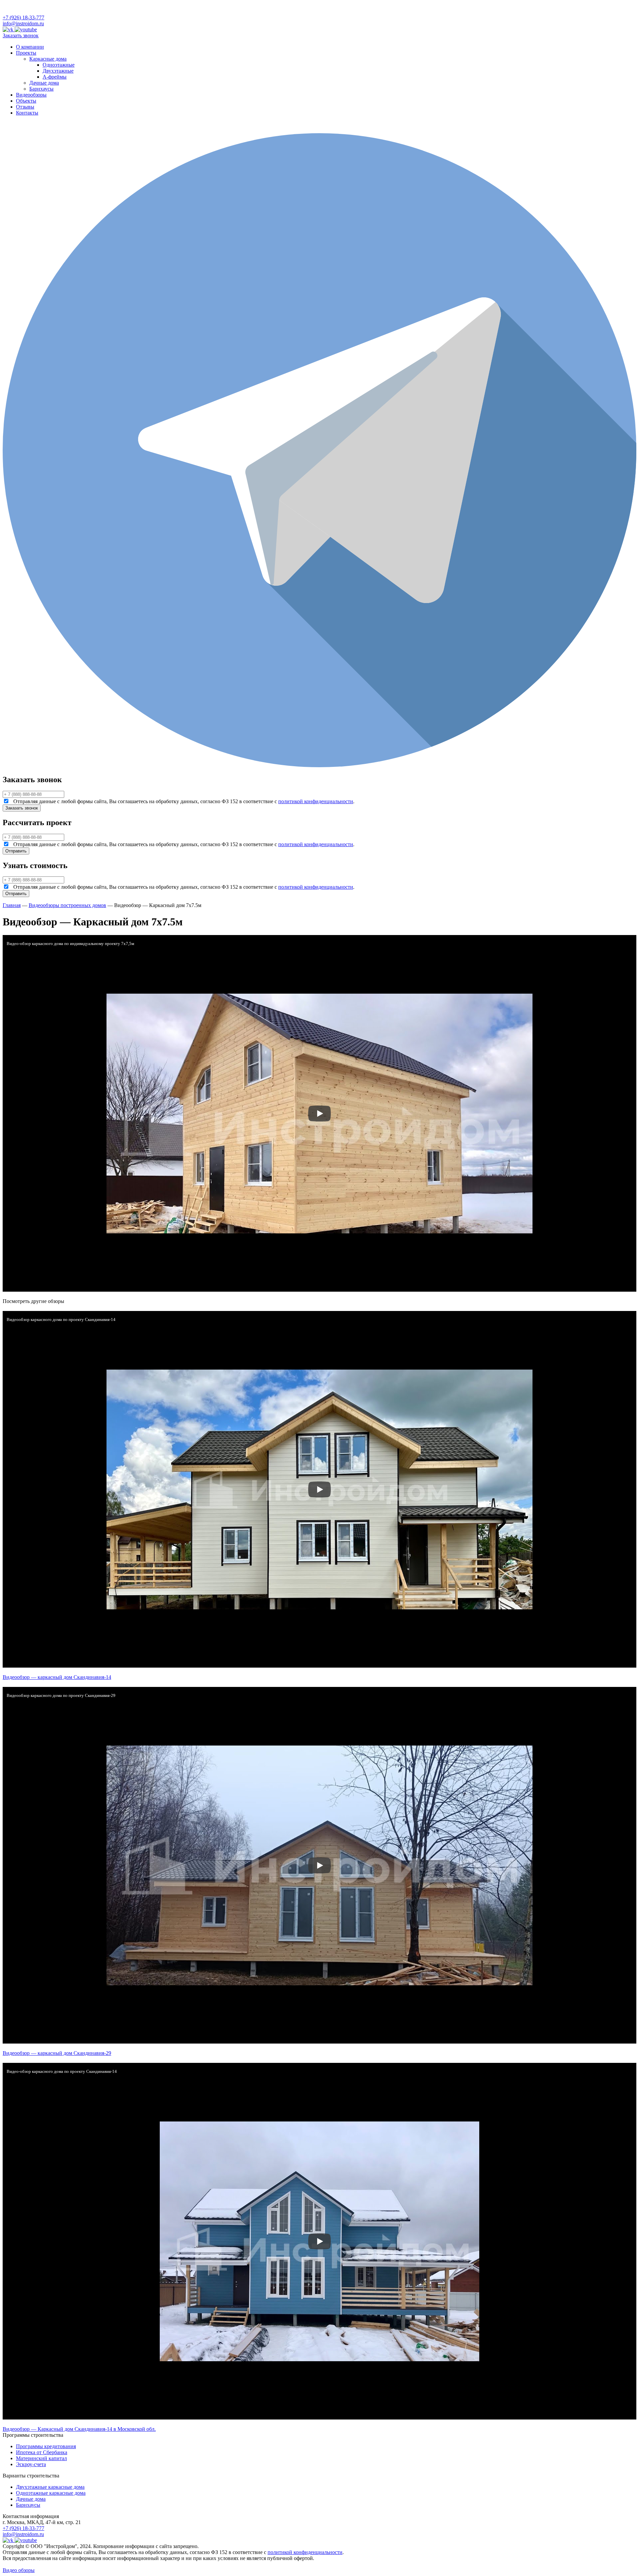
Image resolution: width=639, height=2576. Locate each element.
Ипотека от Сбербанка (42, 2452)
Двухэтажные (58, 71)
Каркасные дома (48, 59)
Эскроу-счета (31, 2464)
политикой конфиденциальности (316, 801)
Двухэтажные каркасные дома (50, 2487)
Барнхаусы (41, 89)
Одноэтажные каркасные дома (51, 2493)
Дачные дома (44, 83)
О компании (30, 47)
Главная (12, 905)
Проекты (26, 53)
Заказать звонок (21, 35)
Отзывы (25, 107)
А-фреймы (55, 77)
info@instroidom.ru (23, 23)
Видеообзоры (31, 95)
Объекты (26, 101)
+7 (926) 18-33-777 (23, 17)
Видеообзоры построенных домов (67, 905)
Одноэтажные (59, 65)
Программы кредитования (46, 2446)
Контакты (27, 113)
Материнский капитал (41, 2458)
